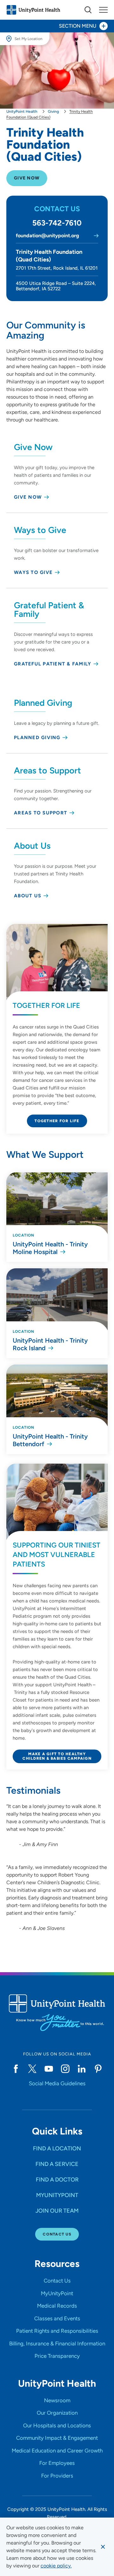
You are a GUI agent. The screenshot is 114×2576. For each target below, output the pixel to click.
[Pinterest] (98, 2069)
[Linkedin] (82, 2069)
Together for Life (57, 1121)
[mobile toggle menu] (88, 10)
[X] (32, 2069)
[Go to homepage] (33, 10)
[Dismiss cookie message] (103, 2547)
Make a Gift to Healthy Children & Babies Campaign (57, 1756)
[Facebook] (16, 2069)
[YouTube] (49, 2069)
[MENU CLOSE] (103, 10)
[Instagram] (65, 2069)
